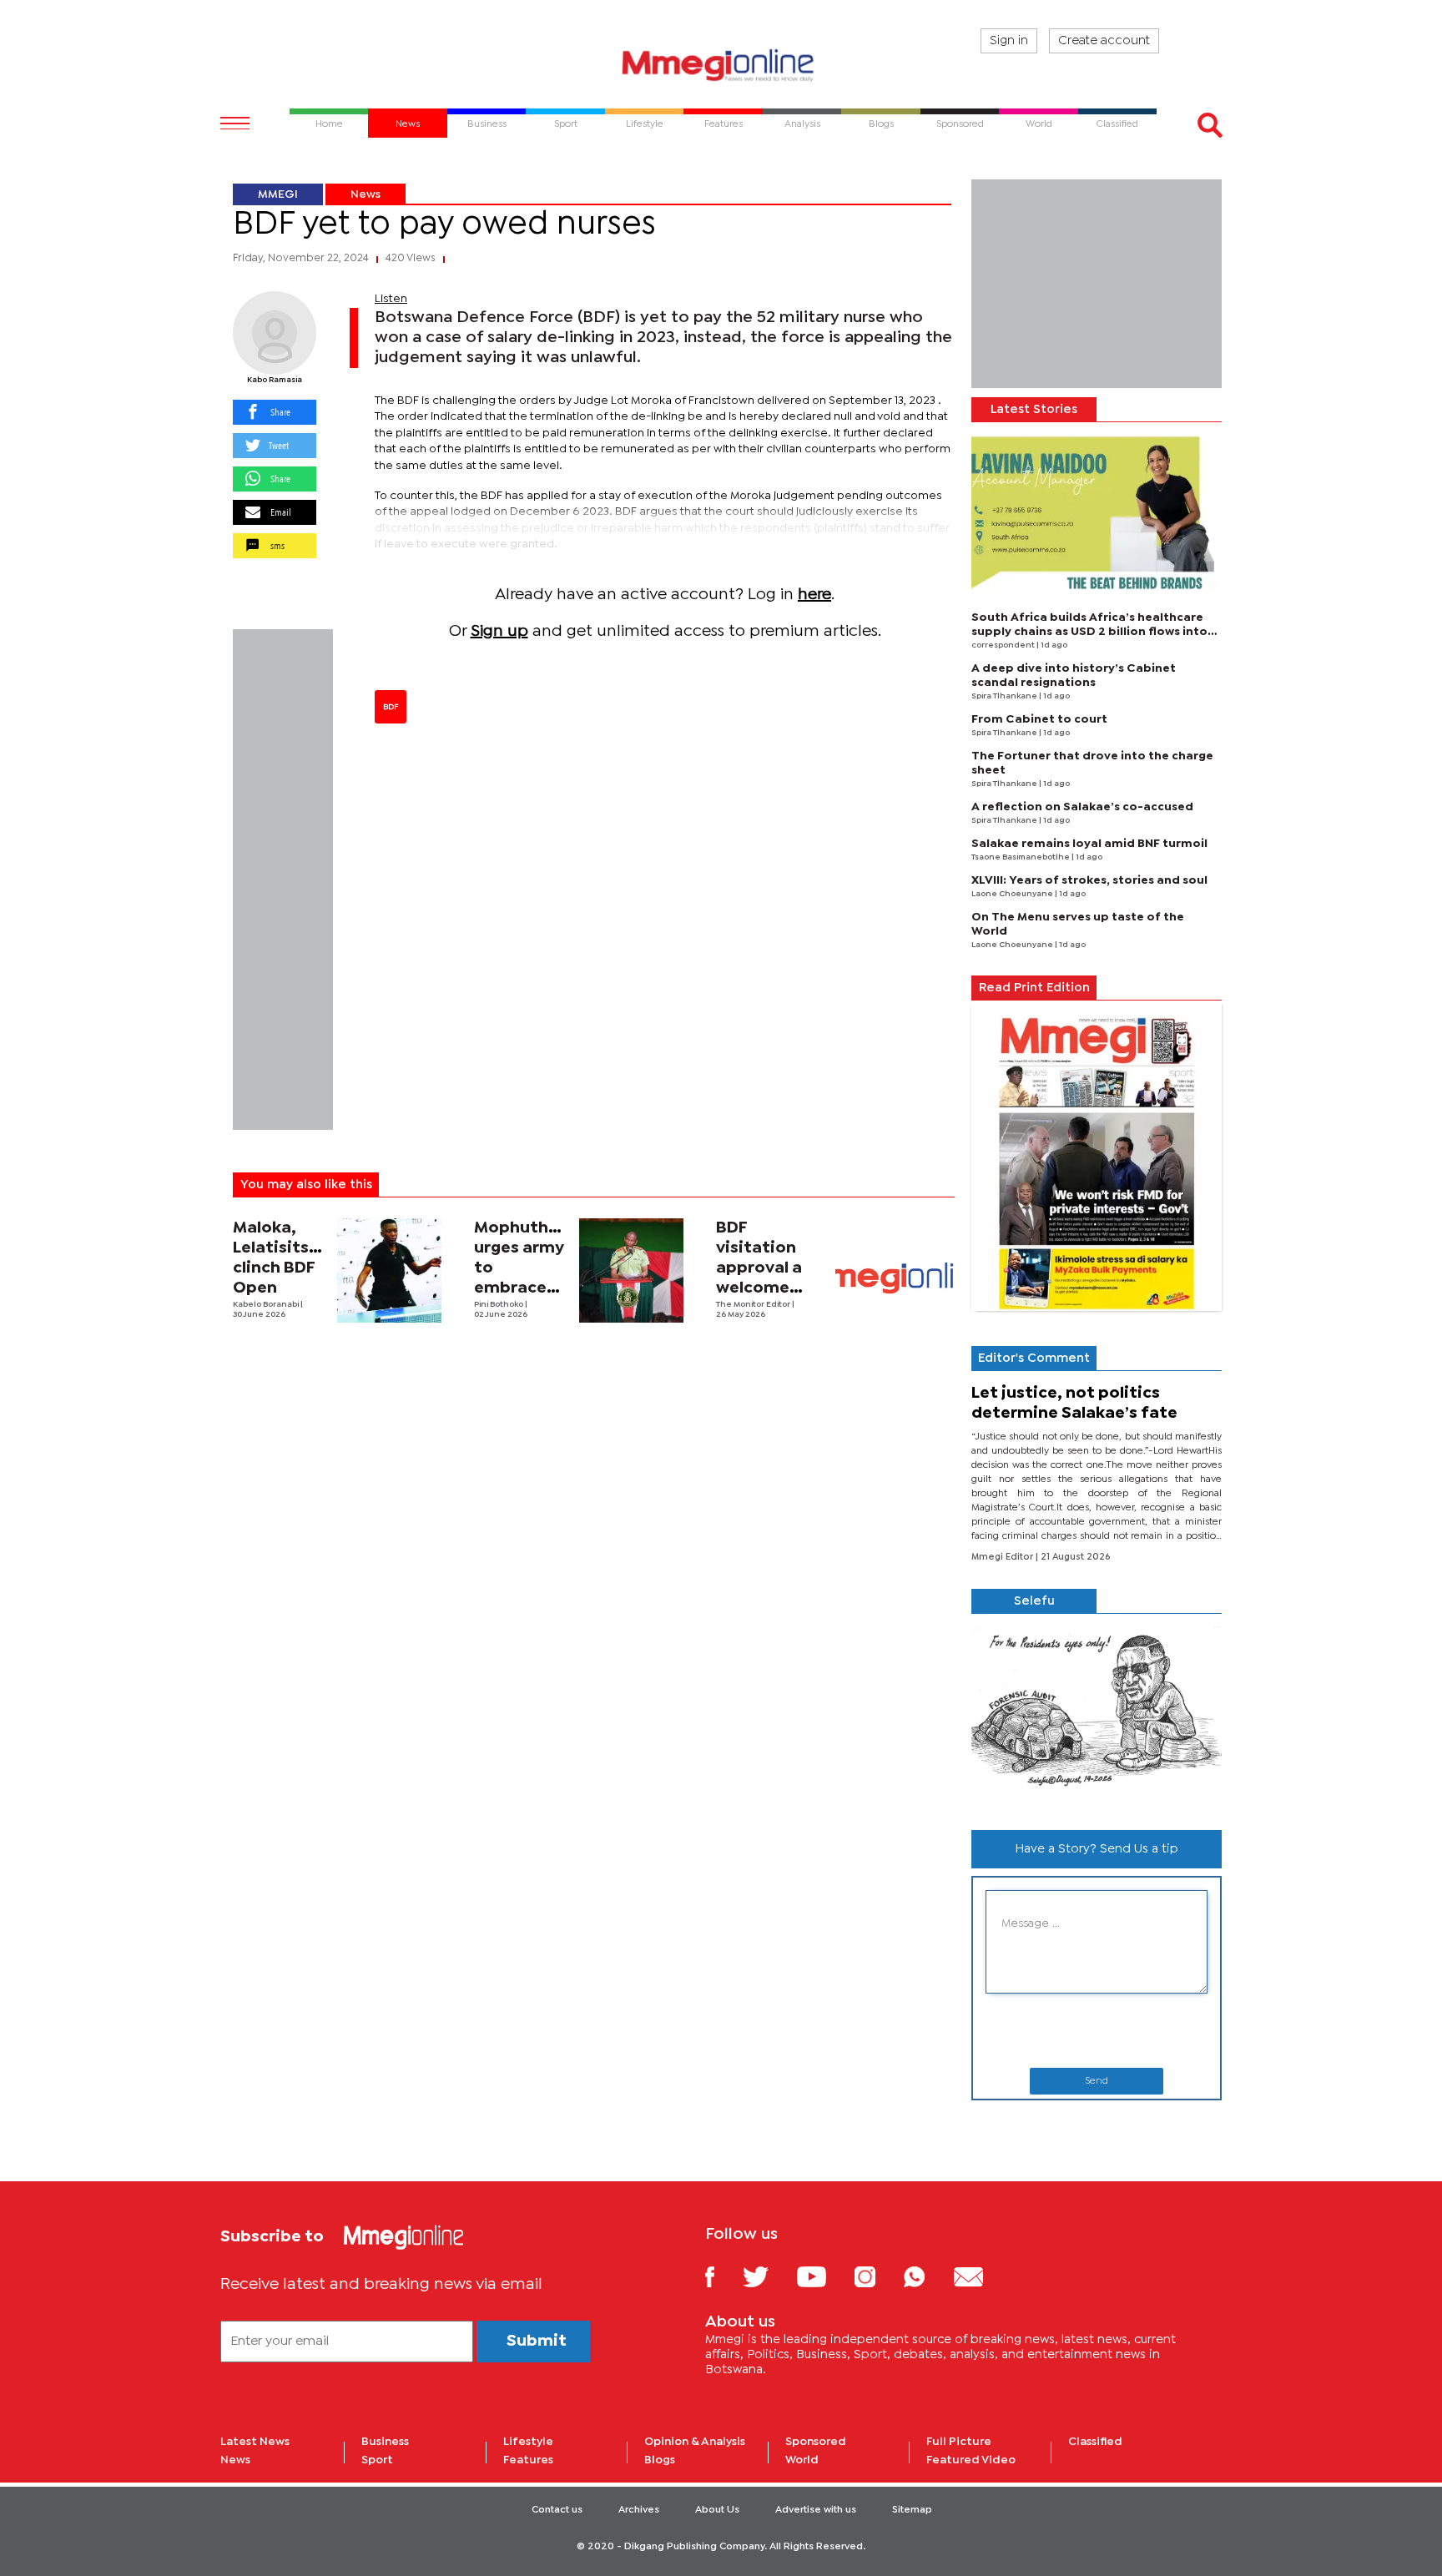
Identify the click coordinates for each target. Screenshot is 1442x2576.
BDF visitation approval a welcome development (771, 1268)
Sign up (499, 631)
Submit (537, 2341)
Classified (1095, 2442)
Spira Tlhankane (1005, 696)
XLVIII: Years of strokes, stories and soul (1089, 880)
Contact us (557, 2510)
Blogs (660, 2460)
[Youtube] (824, 2276)
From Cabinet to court (1039, 719)
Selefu (1034, 1601)
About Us (717, 2510)
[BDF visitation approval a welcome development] (895, 1278)
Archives (639, 2510)
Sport (377, 2460)
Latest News (255, 2442)
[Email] (981, 2276)
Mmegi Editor (1003, 1557)
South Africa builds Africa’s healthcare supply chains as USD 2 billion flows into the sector (1089, 632)
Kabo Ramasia (275, 380)
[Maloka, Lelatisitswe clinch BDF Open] (389, 1270)
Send (1097, 2081)
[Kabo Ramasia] (275, 333)
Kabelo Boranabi (267, 1305)
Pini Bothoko (499, 1305)
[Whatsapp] (927, 2276)
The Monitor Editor (754, 1305)
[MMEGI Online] (721, 65)
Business (385, 2442)
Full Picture (959, 2442)
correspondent (1004, 645)
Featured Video (971, 2460)
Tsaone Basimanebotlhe (1021, 857)
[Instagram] (877, 2276)
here (814, 595)
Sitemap (912, 2510)
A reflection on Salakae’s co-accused (1082, 807)
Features (528, 2460)
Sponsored (816, 2442)
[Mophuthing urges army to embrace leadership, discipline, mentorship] (631, 1270)
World (802, 2460)
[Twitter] (768, 2276)
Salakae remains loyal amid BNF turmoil (1089, 844)
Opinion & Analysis (695, 2442)
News (366, 194)
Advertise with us (816, 2510)
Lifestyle (528, 2442)
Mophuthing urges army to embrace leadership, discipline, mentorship (524, 1288)
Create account (1104, 41)
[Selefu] (1097, 1715)
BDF (391, 707)
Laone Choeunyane (1013, 894)
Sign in (1009, 41)
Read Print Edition (1034, 988)
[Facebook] (723, 2276)
